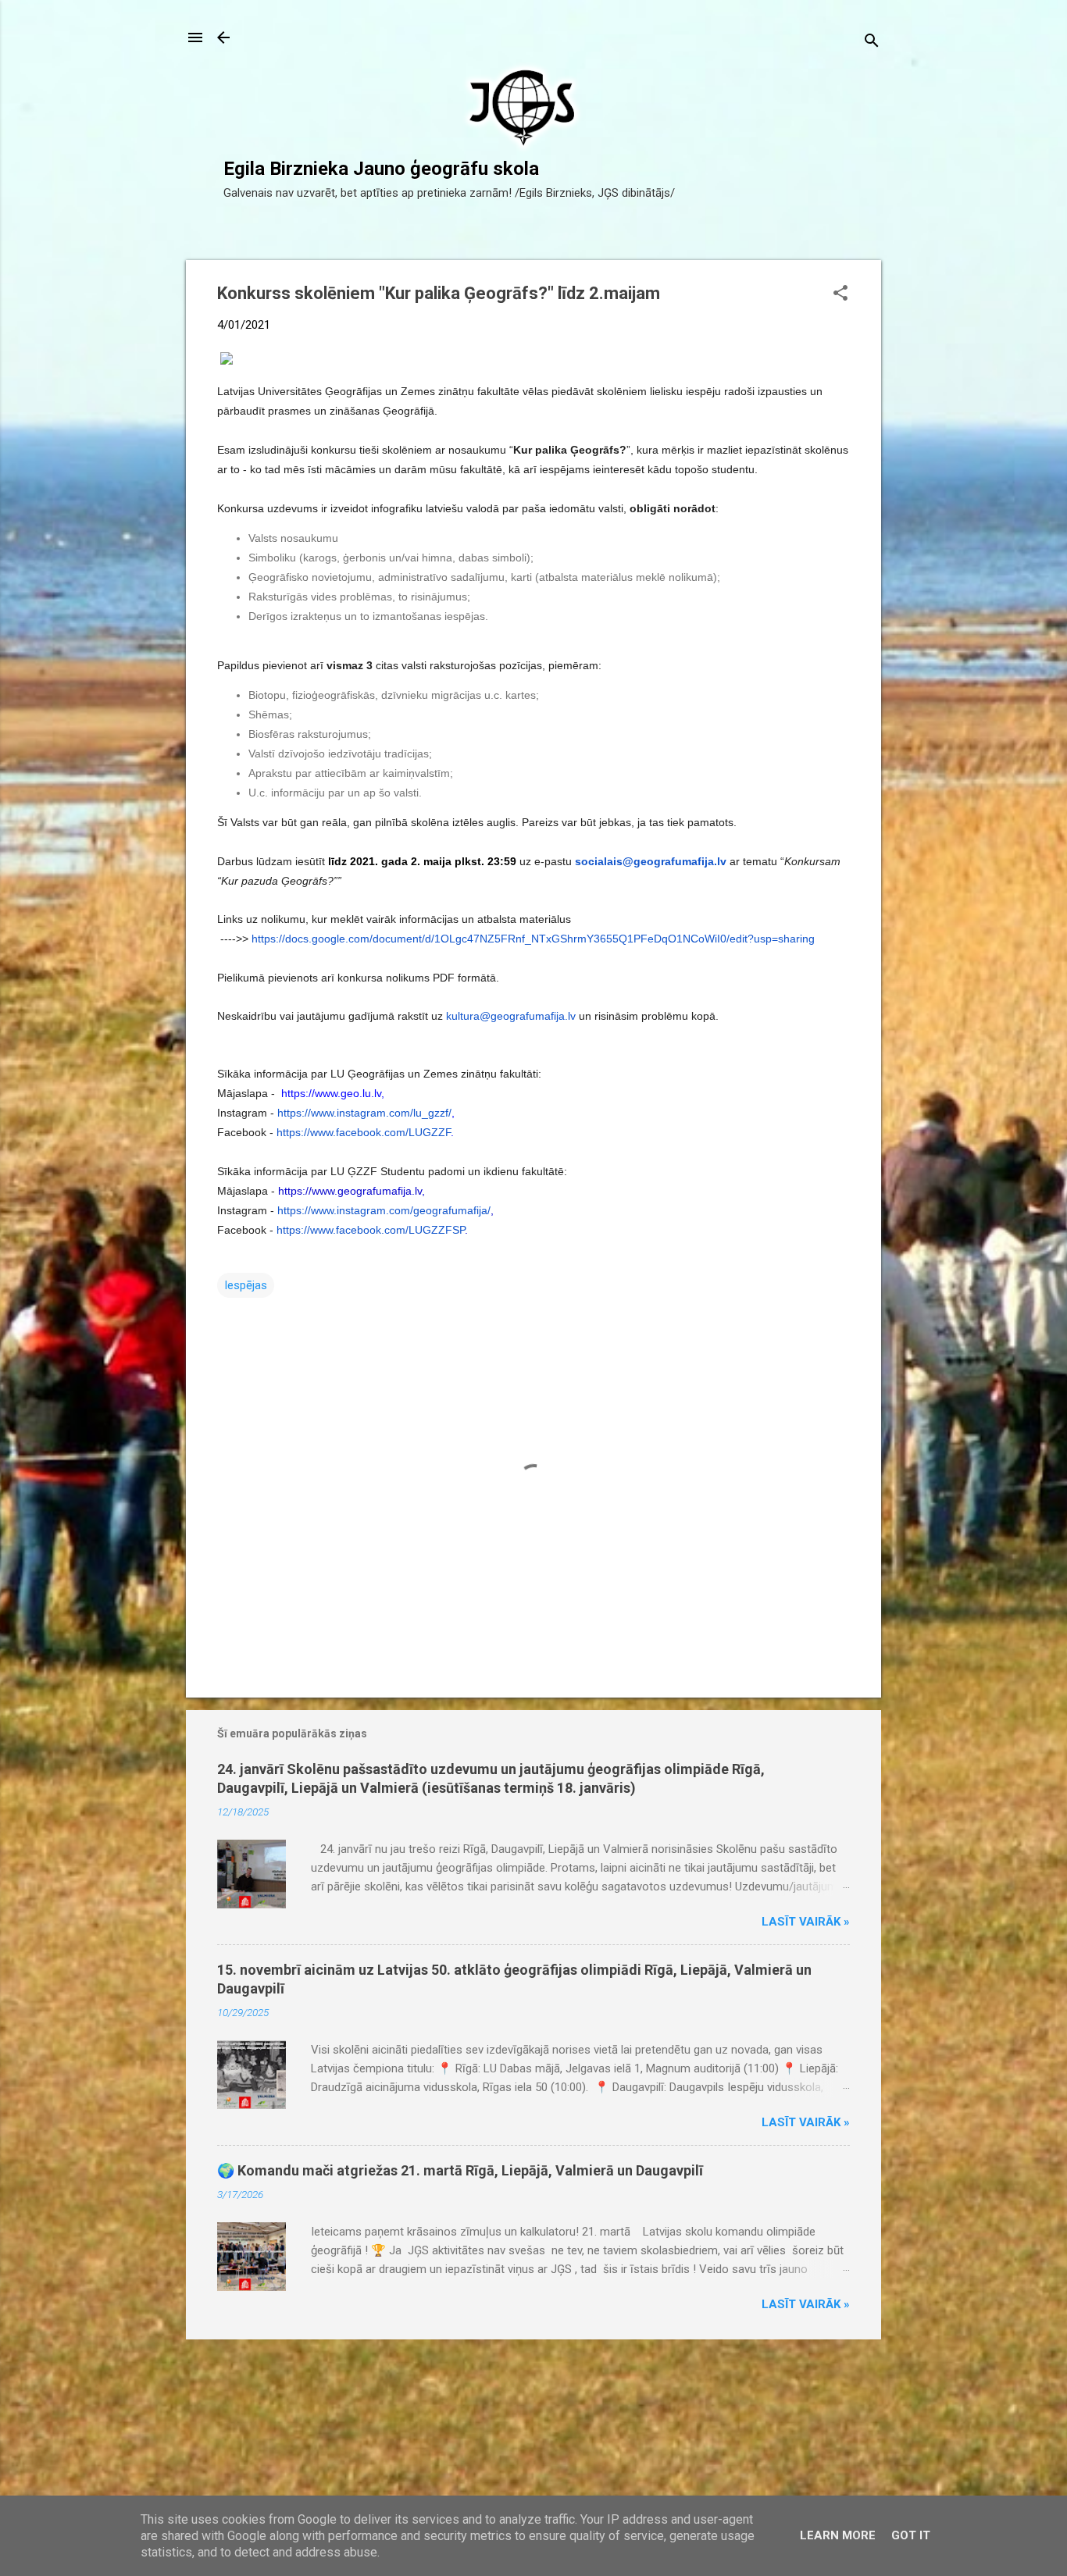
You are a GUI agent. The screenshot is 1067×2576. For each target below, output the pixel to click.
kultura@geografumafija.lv (511, 1016)
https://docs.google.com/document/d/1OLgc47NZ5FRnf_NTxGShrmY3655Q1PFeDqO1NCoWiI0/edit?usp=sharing (533, 939)
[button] (840, 294)
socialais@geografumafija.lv (651, 861)
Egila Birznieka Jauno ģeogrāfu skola (381, 169)
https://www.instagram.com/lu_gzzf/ (364, 1113)
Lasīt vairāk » (806, 1922)
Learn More (838, 2535)
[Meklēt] (872, 43)
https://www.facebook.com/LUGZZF (364, 1132)
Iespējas (246, 1285)
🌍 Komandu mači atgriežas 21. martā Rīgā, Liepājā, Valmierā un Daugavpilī (460, 2170)
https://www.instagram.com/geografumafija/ (384, 1210)
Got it (911, 2535)
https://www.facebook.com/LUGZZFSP (371, 1230)
